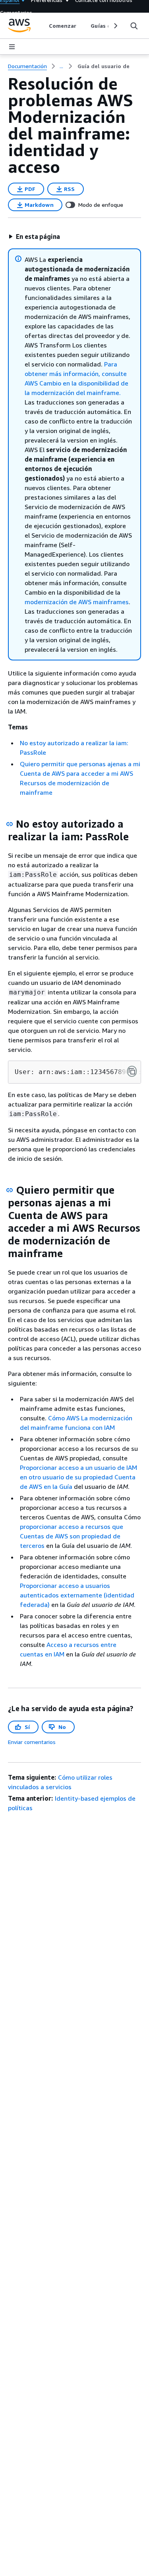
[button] (34, 237)
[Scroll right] (115, 26)
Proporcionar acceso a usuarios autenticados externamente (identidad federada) (77, 1595)
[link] (104, 66)
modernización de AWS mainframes (77, 602)
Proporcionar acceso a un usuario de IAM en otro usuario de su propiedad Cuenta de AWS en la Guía (78, 1477)
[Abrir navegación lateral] (12, 47)
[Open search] (134, 26)
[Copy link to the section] (10, 824)
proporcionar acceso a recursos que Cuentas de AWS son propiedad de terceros (72, 1536)
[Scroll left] (43, 26)
